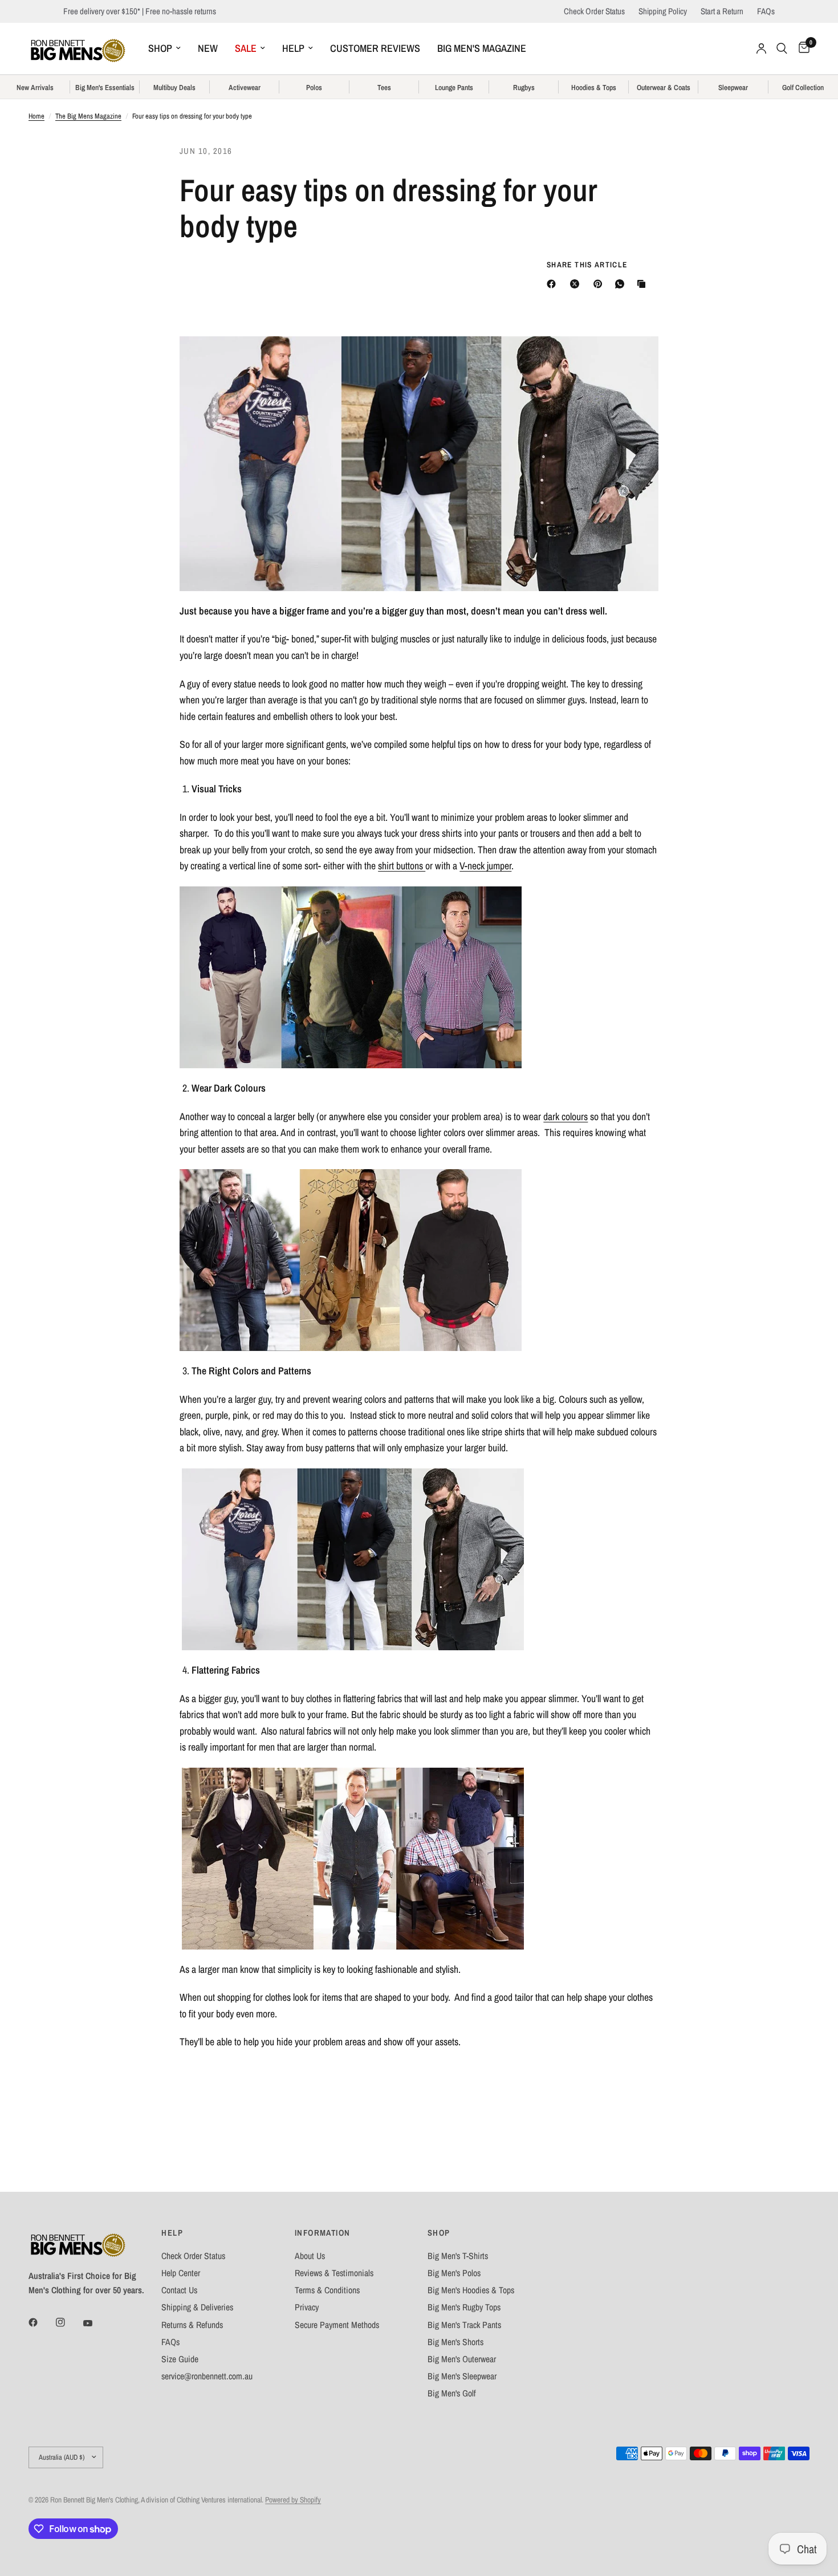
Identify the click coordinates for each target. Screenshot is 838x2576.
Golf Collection (803, 88)
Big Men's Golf (452, 2393)
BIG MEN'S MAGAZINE (482, 48)
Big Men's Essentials (105, 88)
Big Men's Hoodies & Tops (471, 2290)
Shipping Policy (663, 11)
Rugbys (524, 88)
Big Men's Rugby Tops (464, 2307)
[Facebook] (554, 284)
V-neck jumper (485, 866)
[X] (577, 284)
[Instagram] (68, 2322)
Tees (384, 88)
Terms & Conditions (327, 2290)
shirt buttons (402, 866)
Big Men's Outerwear (462, 2359)
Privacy (307, 2307)
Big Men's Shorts (455, 2342)
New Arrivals (35, 88)
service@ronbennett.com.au (207, 2376)
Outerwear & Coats (664, 88)
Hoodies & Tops (594, 88)
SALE (246, 48)
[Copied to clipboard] (644, 284)
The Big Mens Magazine (88, 116)
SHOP (160, 48)
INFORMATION (323, 2233)
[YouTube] (96, 2323)
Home (36, 116)
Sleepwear (733, 88)
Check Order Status (594, 11)
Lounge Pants (454, 88)
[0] (801, 48)
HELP (293, 48)
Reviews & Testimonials (334, 2273)
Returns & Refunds (192, 2325)
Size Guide (180, 2359)
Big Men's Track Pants (464, 2325)
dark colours (566, 1117)
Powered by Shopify (293, 2500)
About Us (310, 2256)
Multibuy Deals (174, 88)
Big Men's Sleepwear (462, 2376)
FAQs (766, 11)
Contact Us (179, 2290)
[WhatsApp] (622, 284)
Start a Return (722, 11)
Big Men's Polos (454, 2273)
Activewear (245, 88)
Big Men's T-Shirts (458, 2256)
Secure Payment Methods (337, 2325)
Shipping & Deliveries (197, 2307)
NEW (208, 48)
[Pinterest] (600, 284)
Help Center (181, 2273)
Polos (314, 88)
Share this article (587, 265)
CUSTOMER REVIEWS (375, 48)
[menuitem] (164, 49)
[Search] (782, 48)
